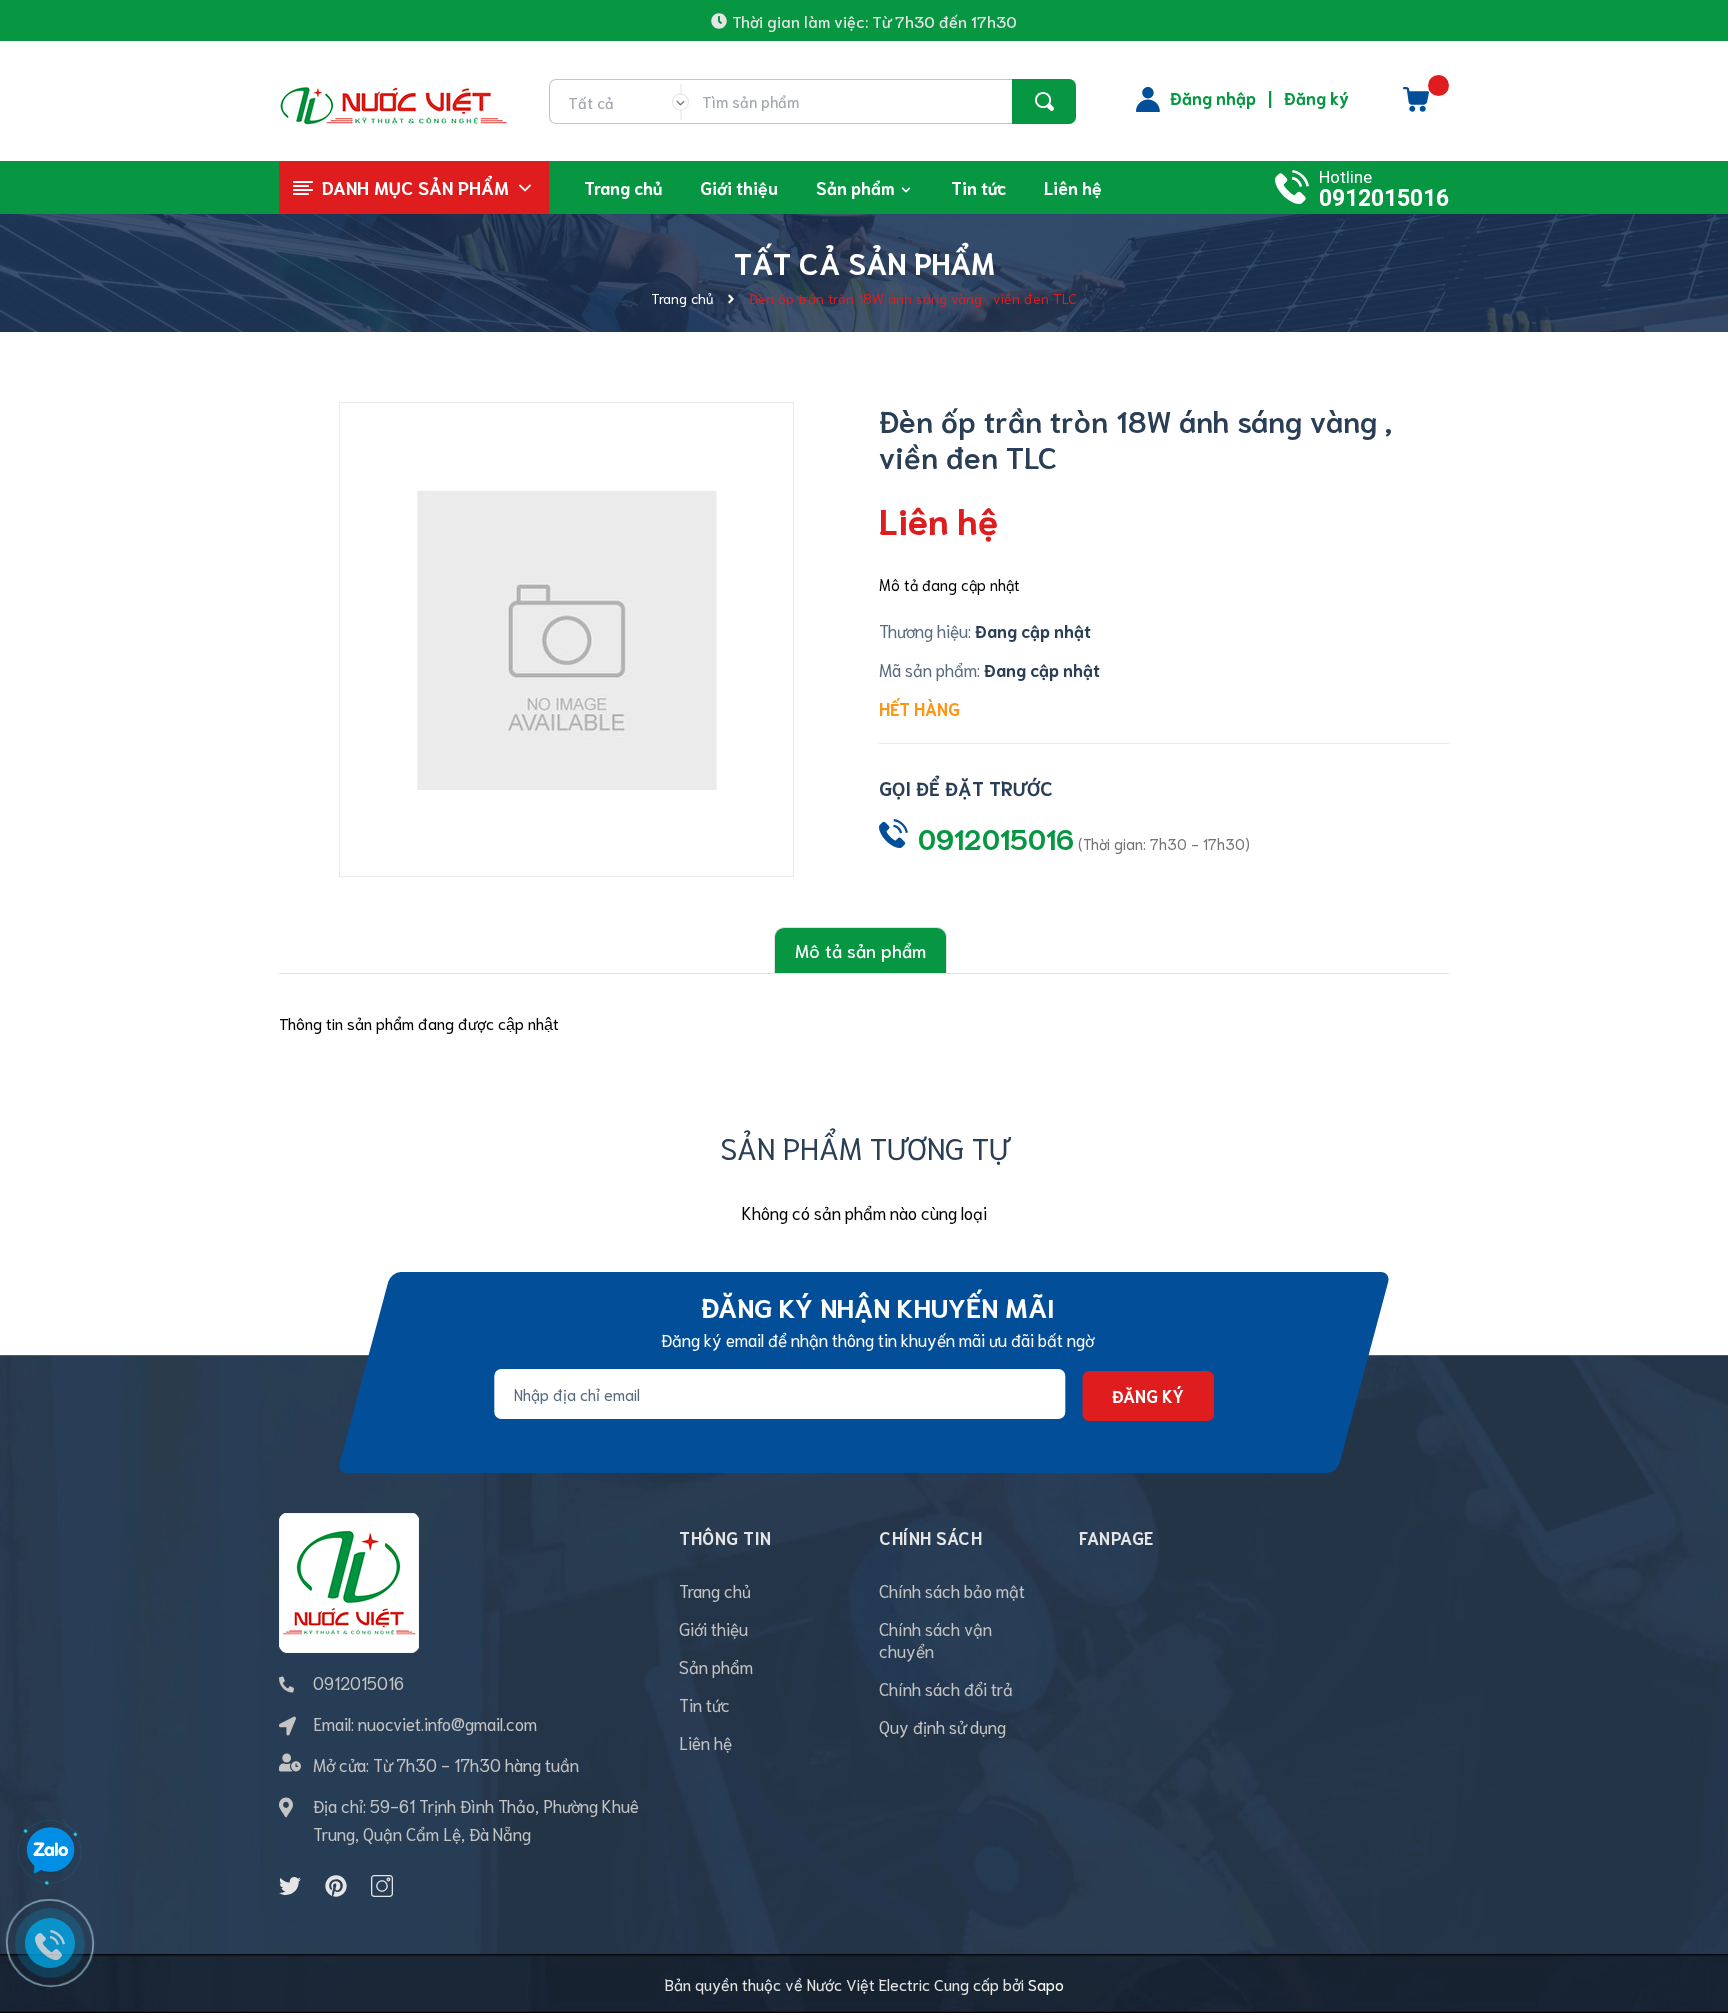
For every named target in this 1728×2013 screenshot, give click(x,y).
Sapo (1046, 1983)
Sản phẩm (716, 1666)
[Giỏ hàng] (1416, 106)
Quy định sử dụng (942, 1726)
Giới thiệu (713, 1628)
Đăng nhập (1213, 97)
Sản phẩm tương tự (864, 1146)
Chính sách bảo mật (952, 1590)
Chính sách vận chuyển (935, 1639)
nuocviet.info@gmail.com (447, 1723)
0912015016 (1384, 198)
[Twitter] (290, 1886)
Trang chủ (715, 1590)
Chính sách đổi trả (946, 1688)
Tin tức (704, 1704)
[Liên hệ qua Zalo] (50, 1851)
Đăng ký (1316, 97)
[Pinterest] (336, 1886)
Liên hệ (705, 1742)
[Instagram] (382, 1886)
